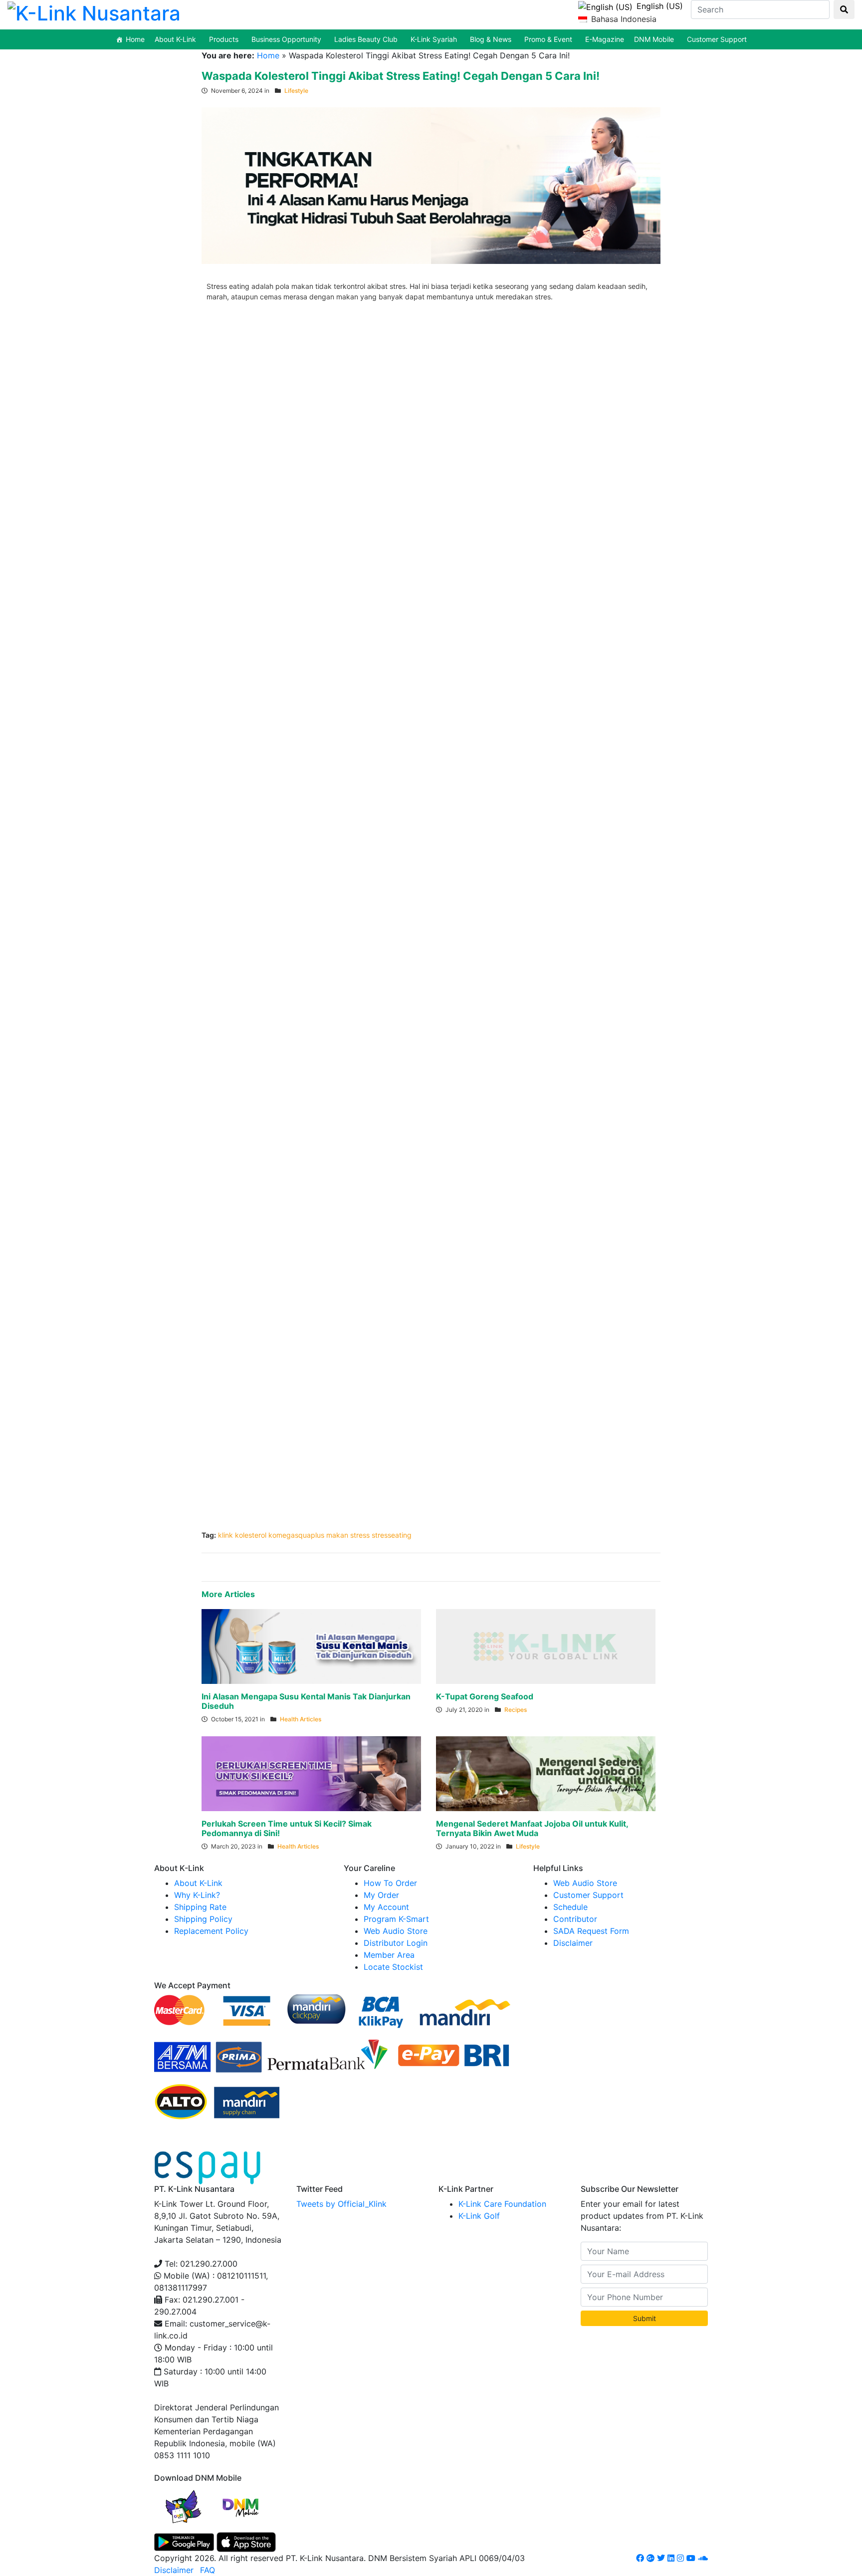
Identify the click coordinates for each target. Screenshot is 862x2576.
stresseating (392, 1535)
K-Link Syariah (434, 39)
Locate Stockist (393, 1967)
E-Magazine (605, 39)
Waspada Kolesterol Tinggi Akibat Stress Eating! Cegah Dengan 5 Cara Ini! (401, 76)
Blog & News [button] (491, 39)
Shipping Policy (203, 1919)
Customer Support (717, 39)
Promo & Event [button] (548, 39)
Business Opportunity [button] (286, 39)
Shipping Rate (200, 1907)
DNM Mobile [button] (654, 39)
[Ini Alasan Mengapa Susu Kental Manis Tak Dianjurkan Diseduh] (311, 1646)
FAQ (208, 2570)
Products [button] (224, 39)
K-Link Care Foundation (502, 2204)
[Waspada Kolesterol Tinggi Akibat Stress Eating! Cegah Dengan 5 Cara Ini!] (431, 185)
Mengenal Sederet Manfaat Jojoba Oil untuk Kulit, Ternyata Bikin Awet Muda (532, 1828)
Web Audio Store (396, 1931)
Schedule (570, 1907)
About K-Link (198, 1883)
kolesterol (251, 1535)
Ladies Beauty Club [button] (366, 39)
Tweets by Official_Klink (341, 2204)
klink (225, 1535)
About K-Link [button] (175, 39)
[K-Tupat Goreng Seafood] (546, 1646)
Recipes (516, 1710)
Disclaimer (573, 1943)
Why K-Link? (197, 1895)
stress (360, 1535)
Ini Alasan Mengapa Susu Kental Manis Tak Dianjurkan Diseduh (306, 1701)
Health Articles (301, 1719)
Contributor (575, 1919)
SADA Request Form (591, 1931)
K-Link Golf (479, 2216)
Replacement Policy (211, 1931)
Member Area (389, 1955)
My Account (386, 1907)
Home (135, 39)
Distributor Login (396, 1943)
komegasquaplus (296, 1535)
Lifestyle (296, 91)
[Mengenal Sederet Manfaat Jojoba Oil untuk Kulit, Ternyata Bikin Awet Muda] (546, 1773)
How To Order (390, 1883)
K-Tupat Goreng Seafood (485, 1696)
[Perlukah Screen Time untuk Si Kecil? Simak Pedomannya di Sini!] (311, 1773)
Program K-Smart (396, 1919)
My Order (381, 1895)
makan (337, 1535)
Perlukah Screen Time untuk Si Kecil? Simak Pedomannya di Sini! (287, 1828)
